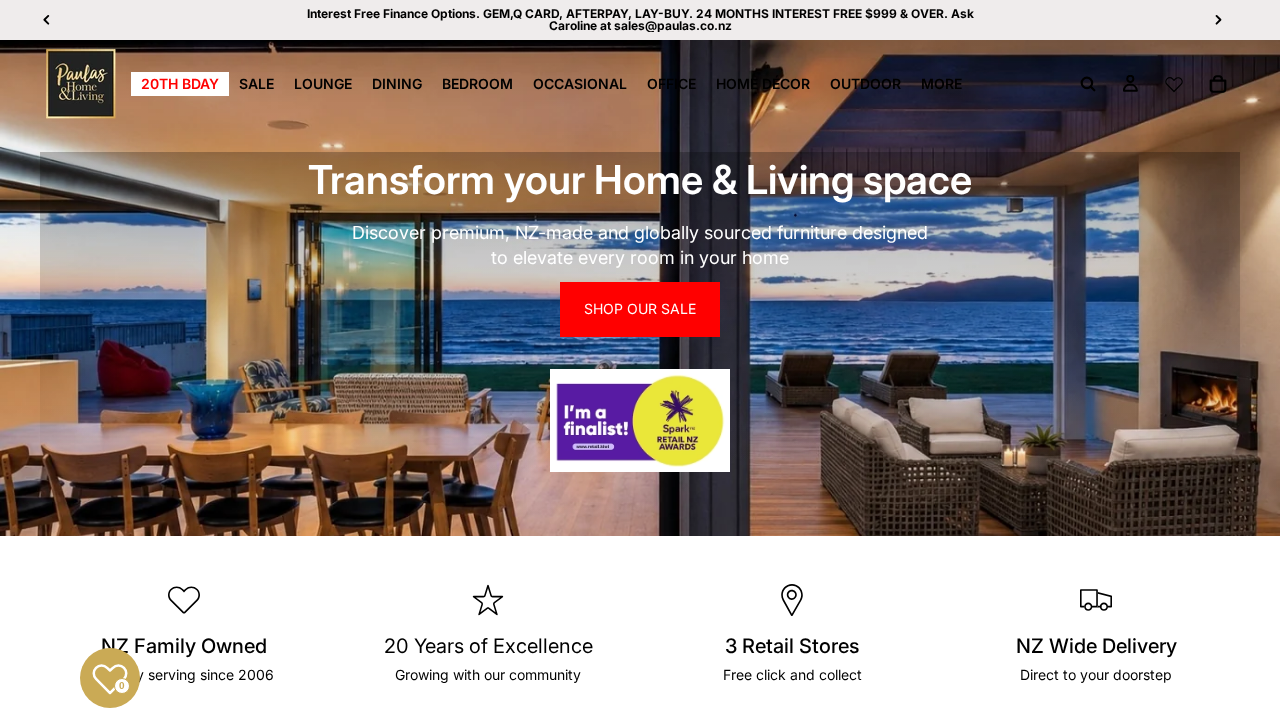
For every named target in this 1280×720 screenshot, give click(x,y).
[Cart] (1218, 84)
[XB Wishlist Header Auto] (1174, 84)
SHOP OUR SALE (640, 308)
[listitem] (941, 84)
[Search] (1088, 84)
